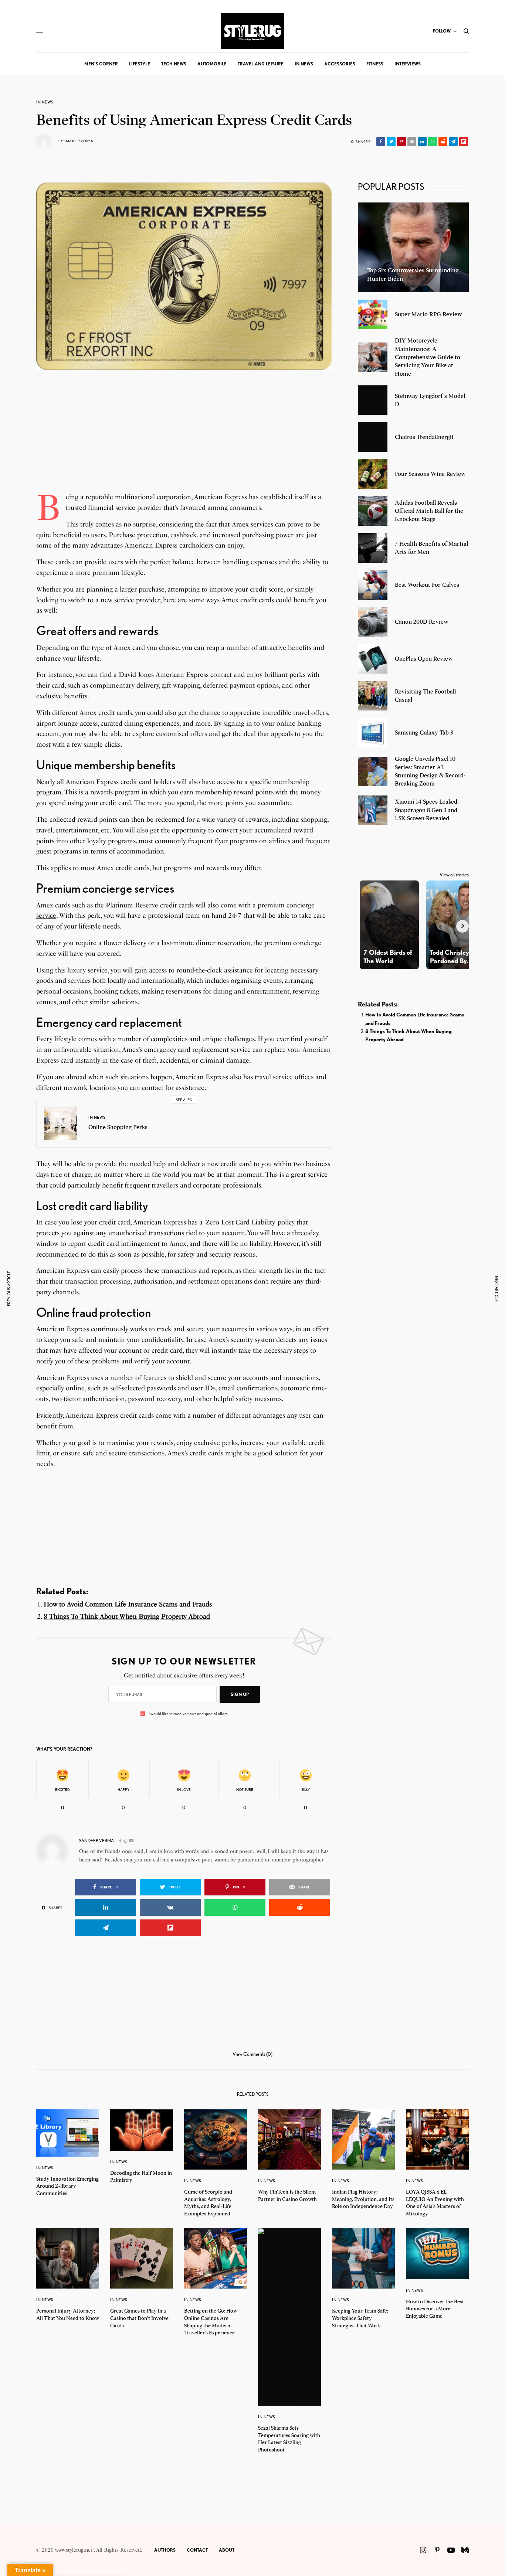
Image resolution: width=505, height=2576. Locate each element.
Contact (197, 2550)
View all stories (454, 875)
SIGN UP (240, 1694)
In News (45, 102)
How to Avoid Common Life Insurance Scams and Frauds (128, 1604)
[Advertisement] (184, 440)
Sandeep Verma (78, 141)
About (227, 2550)
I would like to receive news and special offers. (188, 1714)
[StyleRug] (253, 31)
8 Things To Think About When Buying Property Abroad (127, 1616)
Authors (165, 2550)
